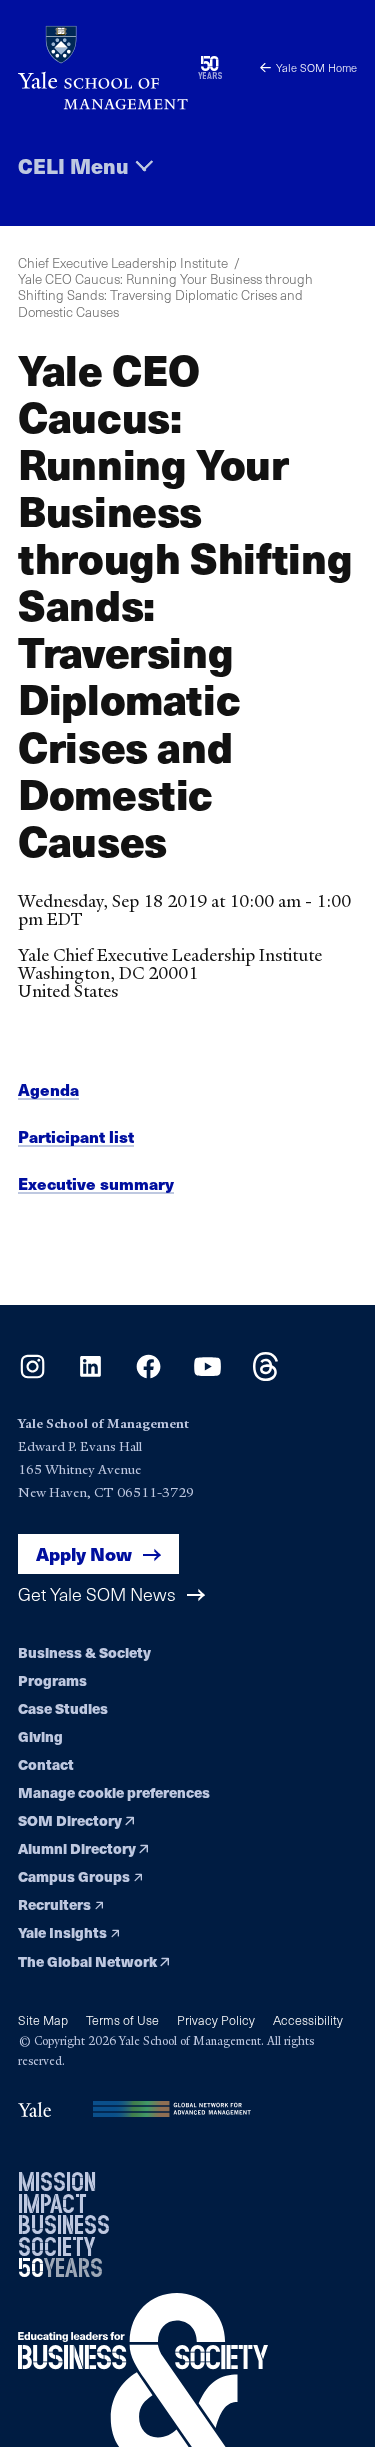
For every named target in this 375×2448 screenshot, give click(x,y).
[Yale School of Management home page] (103, 67)
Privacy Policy (216, 2019)
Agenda (48, 1089)
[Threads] (265, 1374)
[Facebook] (148, 1374)
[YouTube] (207, 1374)
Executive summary (96, 1183)
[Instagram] (32, 1374)
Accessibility (308, 2019)
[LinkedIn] (90, 1374)
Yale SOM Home (316, 67)
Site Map (43, 2019)
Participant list (76, 1136)
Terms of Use (122, 2019)
